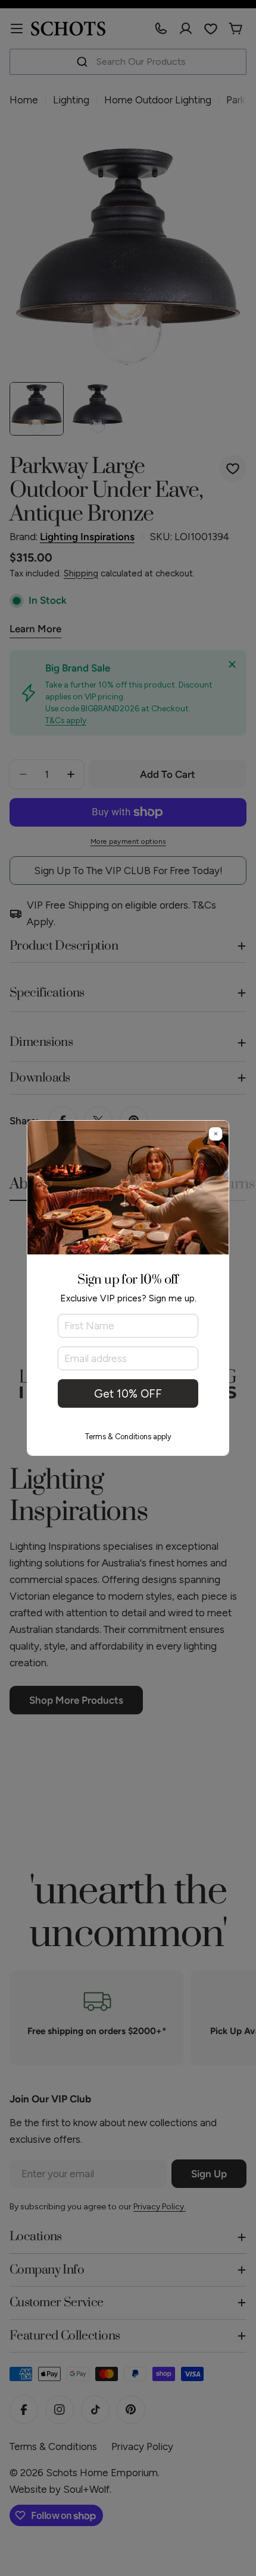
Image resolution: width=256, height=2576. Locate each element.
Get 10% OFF (128, 1394)
